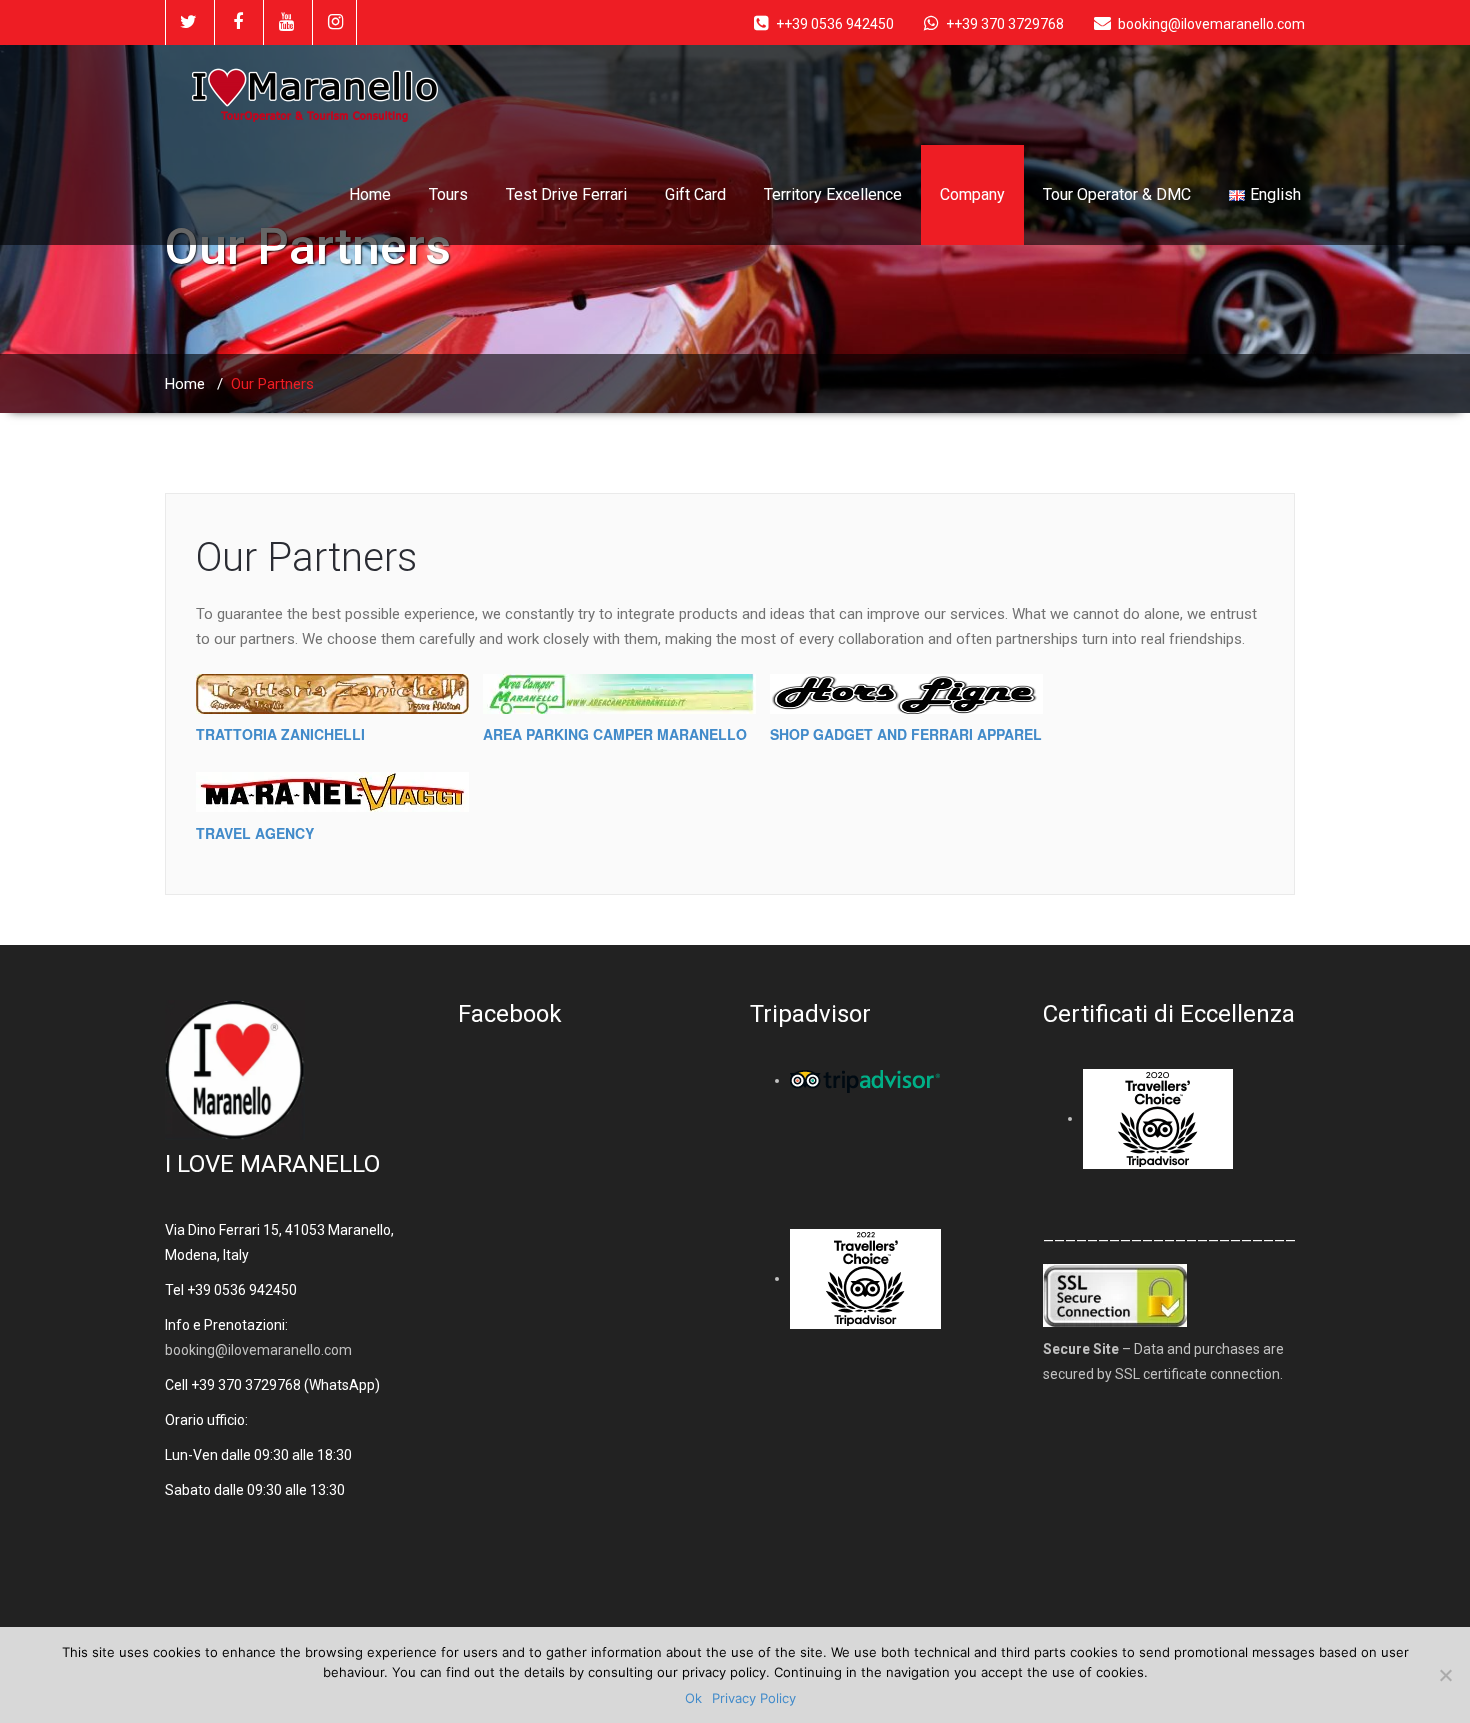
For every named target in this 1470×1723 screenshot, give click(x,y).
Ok (693, 1698)
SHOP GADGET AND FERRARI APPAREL (906, 734)
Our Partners (306, 557)
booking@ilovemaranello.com (258, 1350)
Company (972, 194)
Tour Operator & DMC (1117, 194)
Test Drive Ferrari (566, 194)
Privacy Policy (754, 1698)
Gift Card (695, 194)
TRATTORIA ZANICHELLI (280, 734)
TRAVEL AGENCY (255, 833)
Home (370, 194)
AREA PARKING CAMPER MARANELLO (615, 734)
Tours (448, 194)
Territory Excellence (833, 194)
